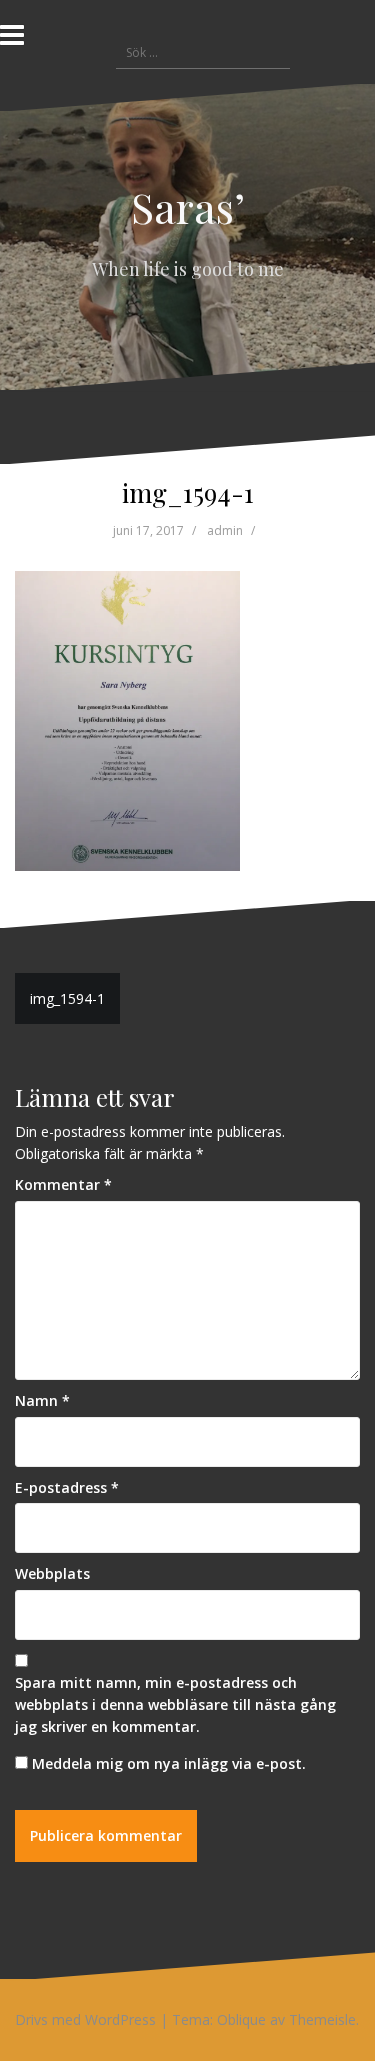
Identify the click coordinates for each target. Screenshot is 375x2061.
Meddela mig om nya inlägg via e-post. (169, 1763)
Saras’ (188, 207)
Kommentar (63, 1184)
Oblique (241, 2019)
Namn (42, 1400)
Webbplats (52, 1573)
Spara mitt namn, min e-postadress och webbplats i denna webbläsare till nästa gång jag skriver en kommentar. (175, 1704)
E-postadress (67, 1487)
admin (225, 530)
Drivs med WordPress (85, 2019)
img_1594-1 (67, 998)
